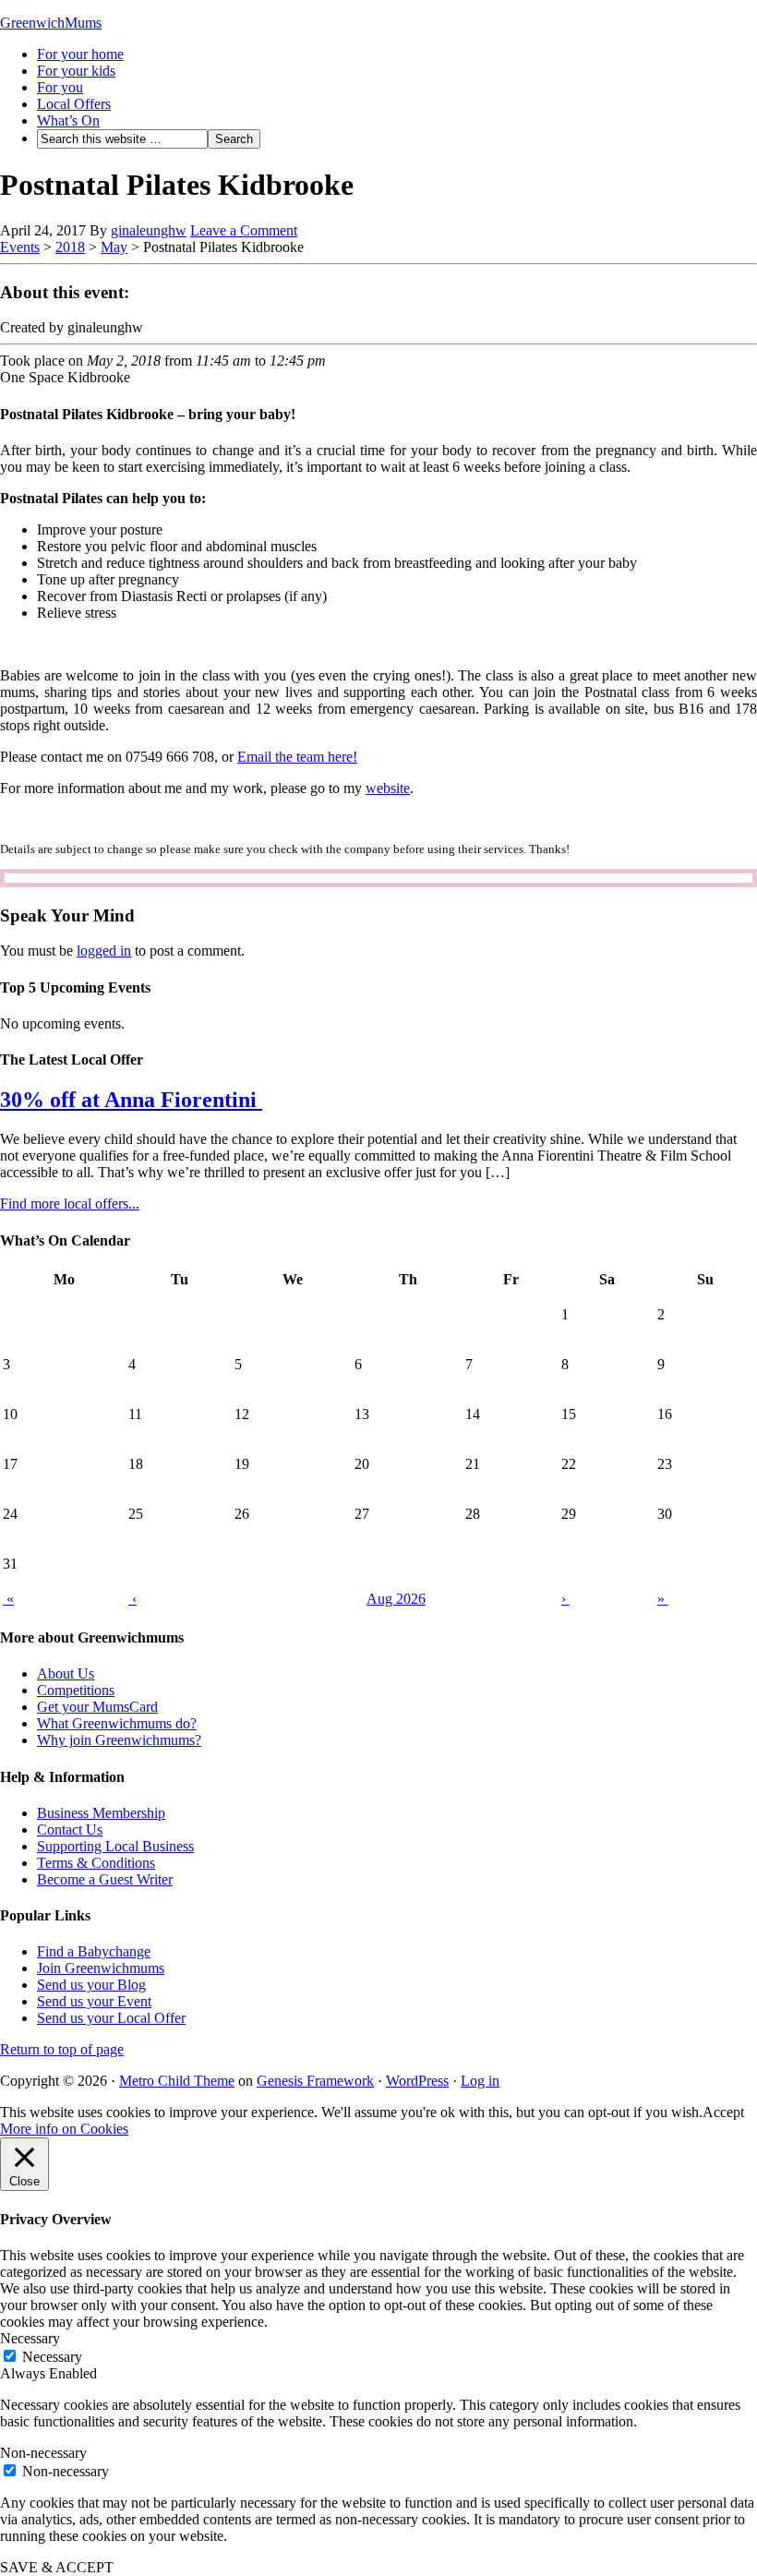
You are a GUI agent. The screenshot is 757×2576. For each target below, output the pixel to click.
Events (20, 247)
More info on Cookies (64, 2129)
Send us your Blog (91, 1985)
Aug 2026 (396, 1599)
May (114, 247)
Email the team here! (297, 757)
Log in (480, 2081)
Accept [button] (723, 2112)
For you (60, 87)
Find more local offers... (70, 1204)
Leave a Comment (244, 230)
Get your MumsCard (97, 1707)
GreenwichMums (51, 23)
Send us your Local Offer (111, 2018)
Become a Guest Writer (105, 1879)
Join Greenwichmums (101, 1968)
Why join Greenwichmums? (119, 1740)
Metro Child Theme (177, 2081)
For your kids (76, 71)
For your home (80, 54)
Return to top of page (62, 2049)
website (388, 788)
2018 (70, 247)
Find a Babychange (94, 1951)
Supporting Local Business (115, 1846)
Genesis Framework (315, 2081)
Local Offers (74, 104)
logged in (104, 951)
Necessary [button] (30, 2338)
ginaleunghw (149, 230)
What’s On (68, 120)
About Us (66, 1673)
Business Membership (101, 1813)
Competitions (76, 1690)
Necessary (52, 2357)
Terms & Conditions (96, 1863)
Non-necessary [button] (43, 2453)
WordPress (417, 2081)
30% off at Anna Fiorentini (131, 1100)
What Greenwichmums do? (117, 1723)
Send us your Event (94, 2001)
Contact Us (70, 1830)
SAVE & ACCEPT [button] (57, 2567)
